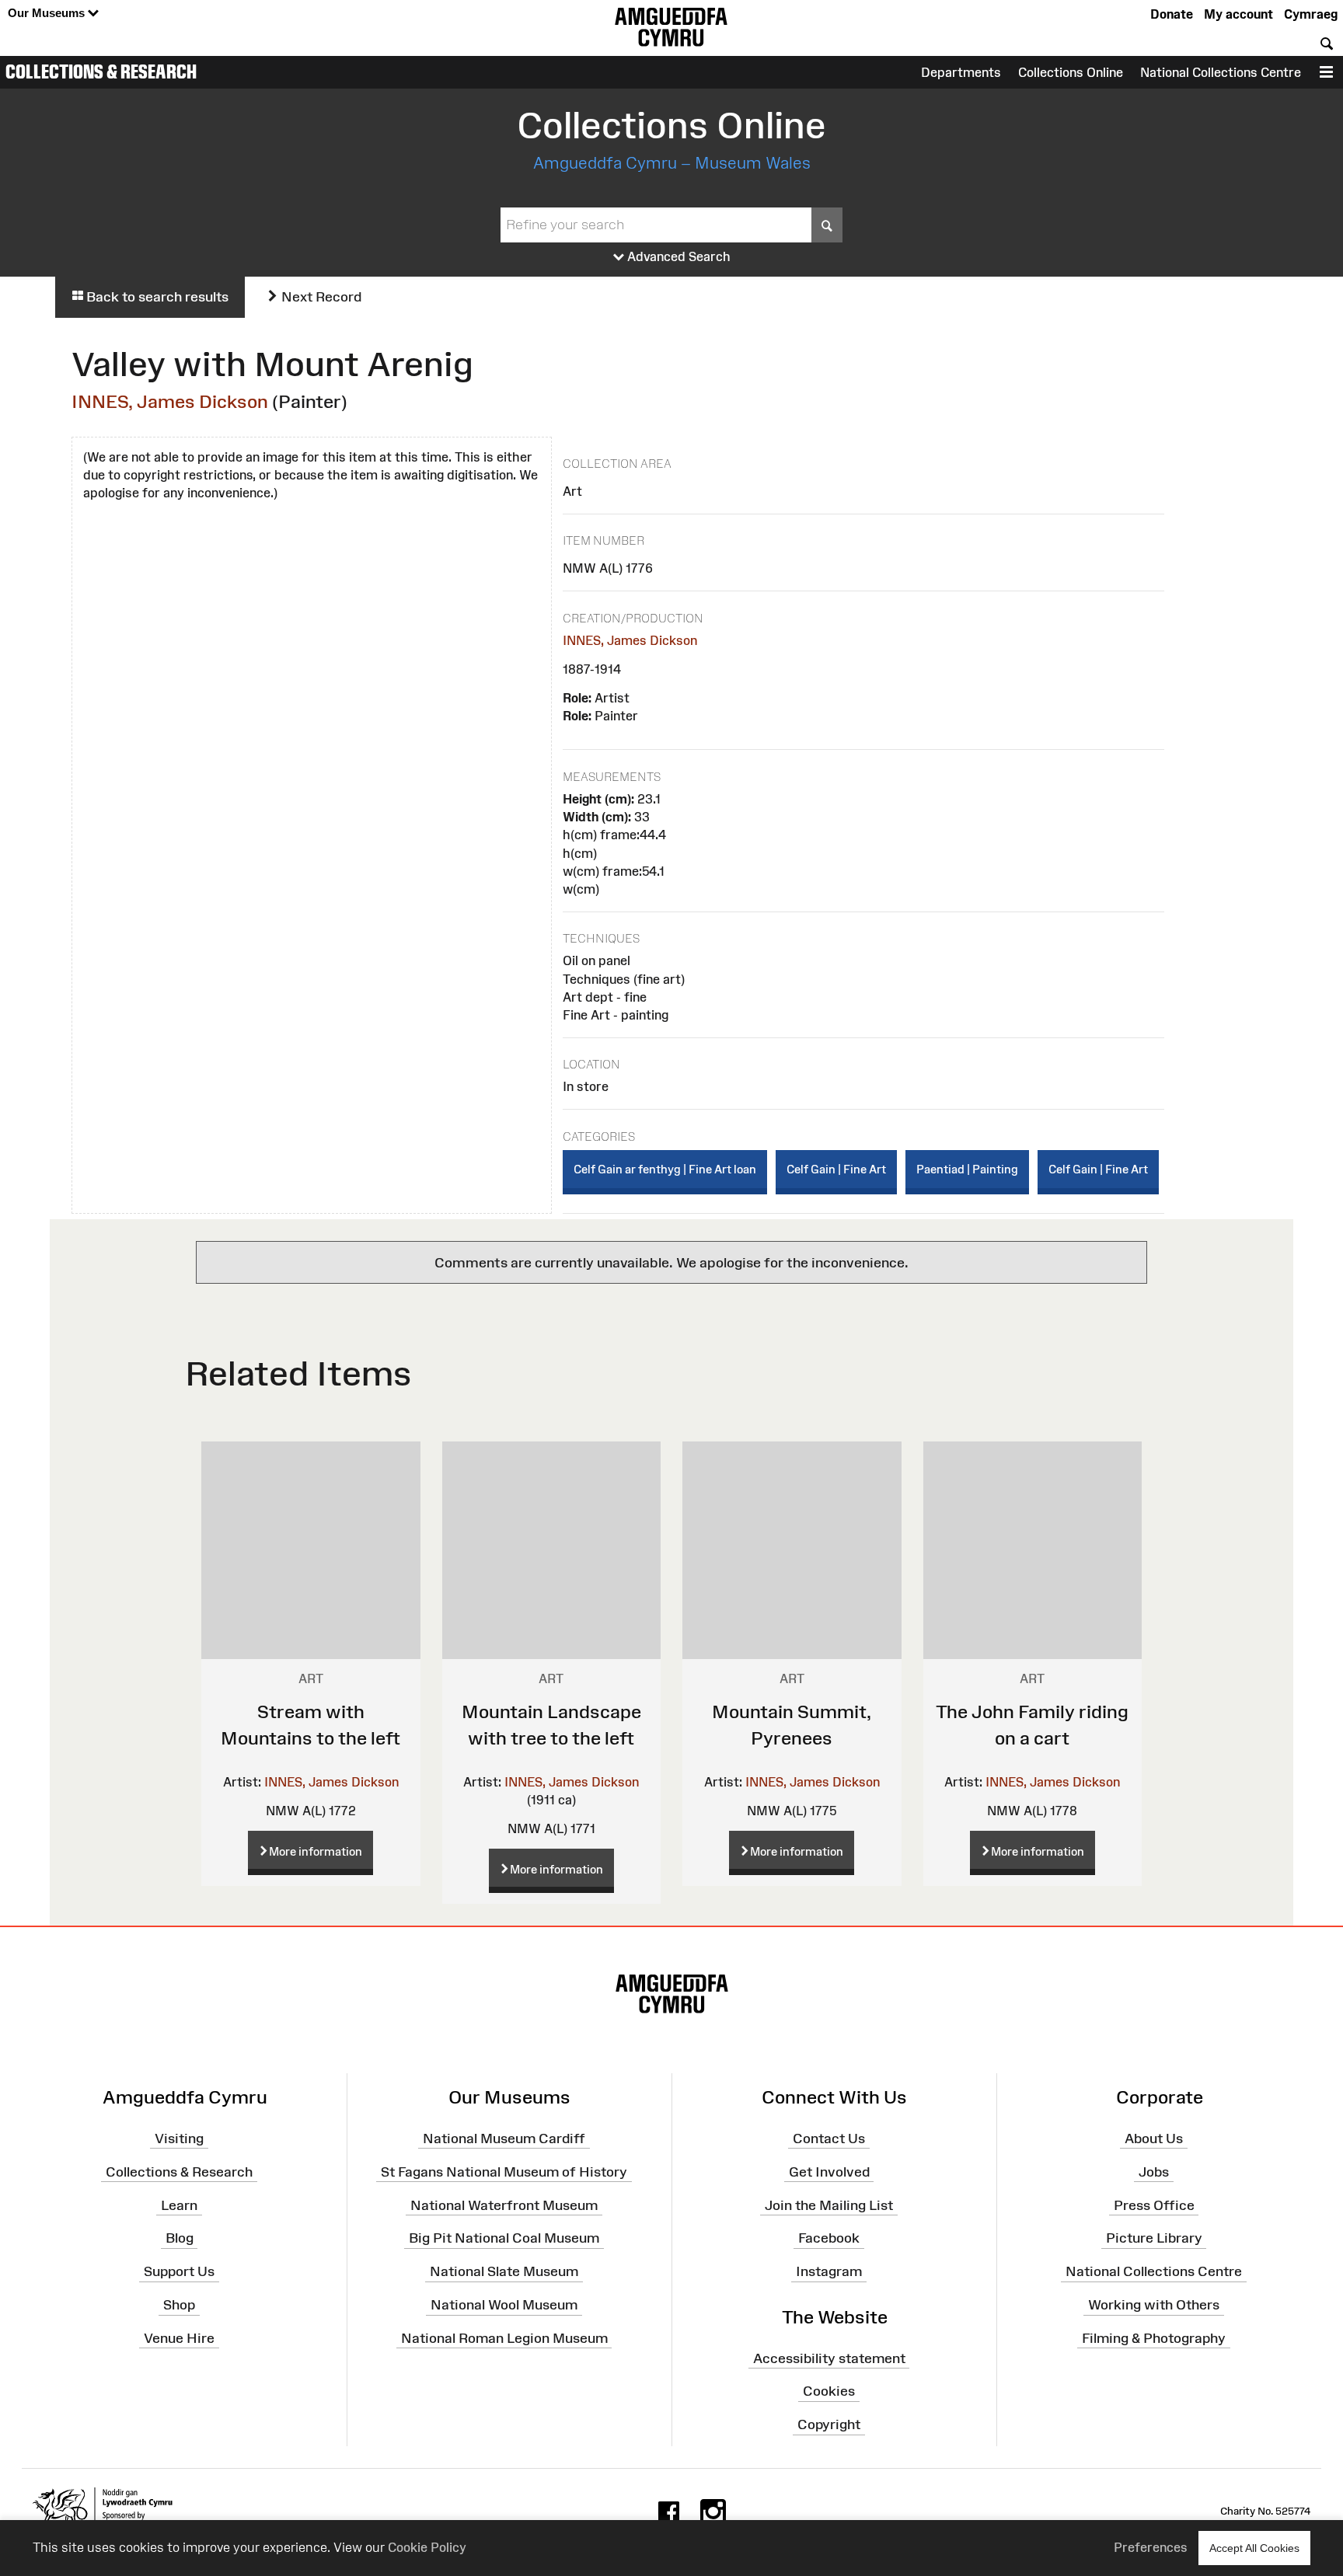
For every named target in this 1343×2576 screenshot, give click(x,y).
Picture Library (1154, 2238)
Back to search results (156, 297)
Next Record (320, 297)
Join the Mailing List (829, 2205)
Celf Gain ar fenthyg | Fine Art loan (665, 1169)
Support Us (179, 2271)
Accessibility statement (829, 2358)
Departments (961, 72)
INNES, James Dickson (170, 401)
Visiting (179, 2139)
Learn (179, 2205)
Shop (179, 2305)
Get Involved (829, 2171)
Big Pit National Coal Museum (504, 2238)
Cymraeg (1311, 14)
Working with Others (1154, 2305)
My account (1238, 14)
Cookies (829, 2391)
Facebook (829, 2238)
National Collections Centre (1221, 72)
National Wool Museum (504, 2305)
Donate (1172, 14)
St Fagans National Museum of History (504, 2171)
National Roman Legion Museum (504, 2338)
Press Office (1154, 2205)
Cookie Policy (427, 2547)
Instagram (829, 2271)
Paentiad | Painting (967, 1169)
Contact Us (829, 2139)
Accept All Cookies (1254, 2548)
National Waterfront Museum (504, 2205)
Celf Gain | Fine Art (836, 1169)
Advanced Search (677, 256)
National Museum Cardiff (504, 2139)
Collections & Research (101, 71)
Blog (180, 2238)
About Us (1154, 2139)
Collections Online (1071, 72)
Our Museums (48, 13)
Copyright (829, 2424)
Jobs (1154, 2171)
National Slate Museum (504, 2271)
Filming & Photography (1154, 2338)
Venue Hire (179, 2338)
